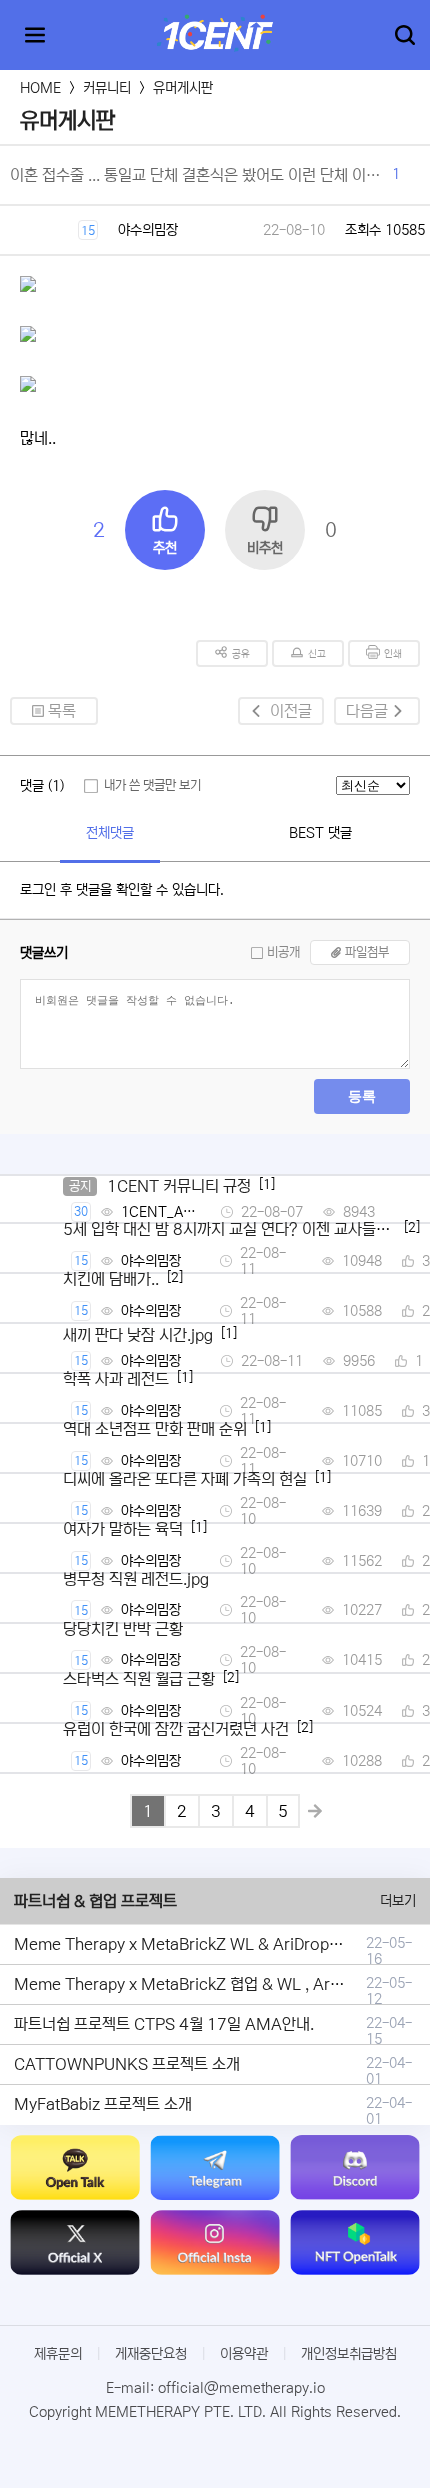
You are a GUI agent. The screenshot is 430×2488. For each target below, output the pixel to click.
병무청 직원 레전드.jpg (136, 1579)
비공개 (283, 952)
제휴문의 (58, 2354)
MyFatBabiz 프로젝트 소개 (103, 2104)
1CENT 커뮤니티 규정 (179, 1186)
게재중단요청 (151, 2354)
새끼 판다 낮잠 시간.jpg (138, 1335)
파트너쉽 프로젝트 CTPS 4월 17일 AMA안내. (164, 2024)
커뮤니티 (107, 88)
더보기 (398, 1901)
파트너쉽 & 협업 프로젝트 (95, 1901)
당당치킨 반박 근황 (123, 1629)
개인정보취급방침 (349, 2354)
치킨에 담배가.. (111, 1279)
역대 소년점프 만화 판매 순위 (155, 1429)
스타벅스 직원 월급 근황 (139, 1679)
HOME (40, 88)
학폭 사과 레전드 (116, 1379)
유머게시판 (183, 88)
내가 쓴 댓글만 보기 (152, 785)
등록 (362, 1096)
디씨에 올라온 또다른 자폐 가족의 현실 (185, 1479)
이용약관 (244, 2354)
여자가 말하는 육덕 (123, 1529)
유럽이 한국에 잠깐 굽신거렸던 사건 (176, 1729)
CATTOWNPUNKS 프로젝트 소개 (127, 2064)
